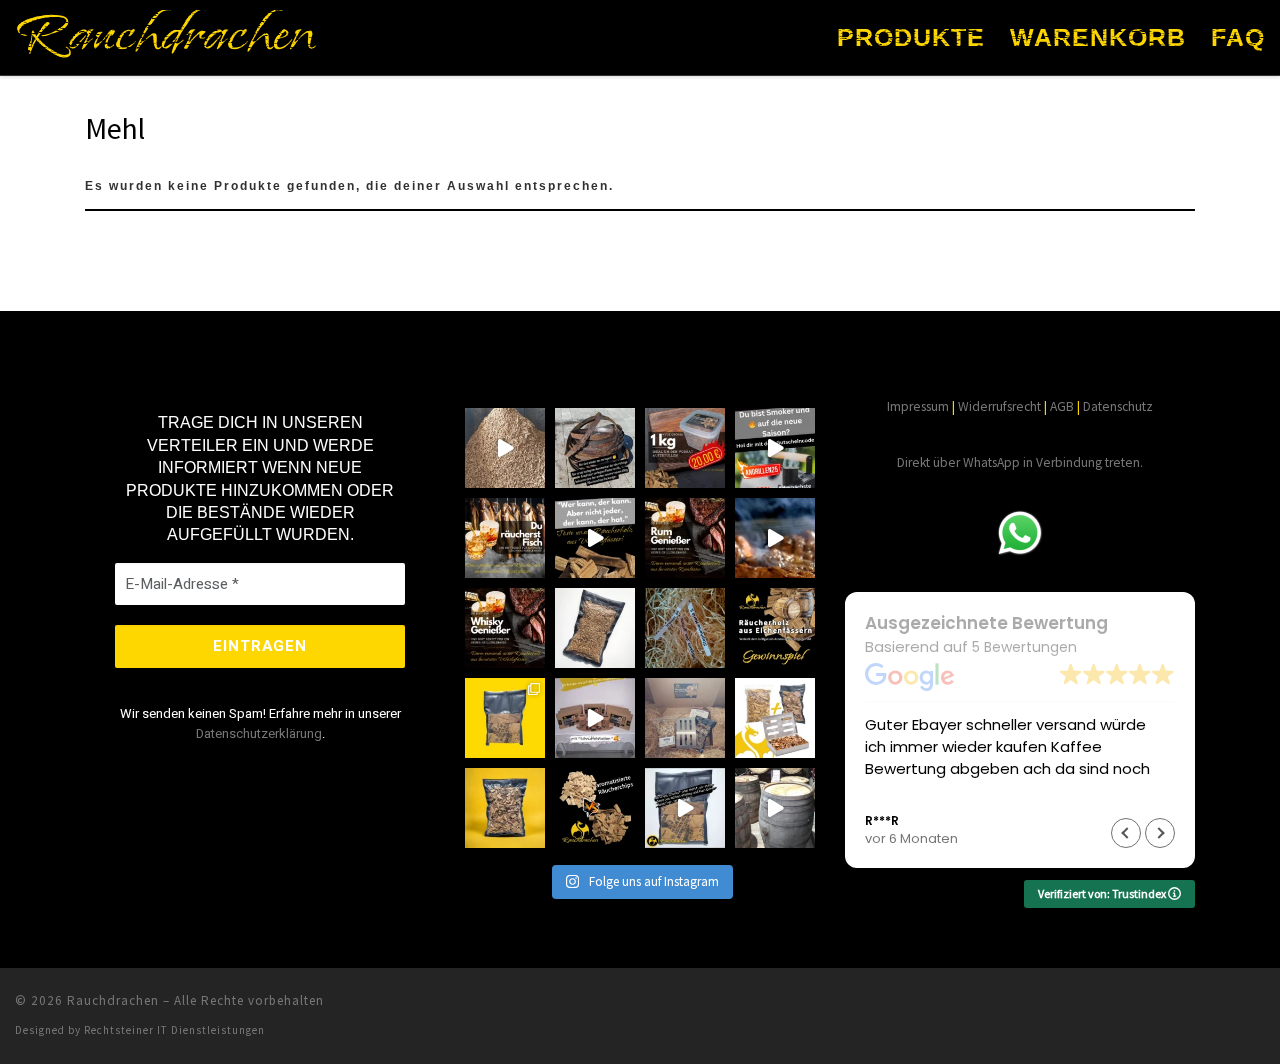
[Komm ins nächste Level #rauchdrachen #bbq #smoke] (595, 538)
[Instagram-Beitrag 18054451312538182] (775, 538)
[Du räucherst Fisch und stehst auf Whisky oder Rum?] (505, 538)
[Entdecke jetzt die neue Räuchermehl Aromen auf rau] (505, 448)
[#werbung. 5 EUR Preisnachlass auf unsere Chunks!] (505, 718)
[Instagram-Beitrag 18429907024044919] (505, 628)
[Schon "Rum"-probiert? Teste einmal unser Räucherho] (685, 538)
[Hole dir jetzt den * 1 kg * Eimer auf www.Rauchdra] (685, 448)
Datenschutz (1118, 406)
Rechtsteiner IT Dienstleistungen (174, 1030)
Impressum (918, 406)
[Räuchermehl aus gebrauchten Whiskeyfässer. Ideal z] (595, 628)
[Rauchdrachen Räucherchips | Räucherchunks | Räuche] (685, 808)
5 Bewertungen (1024, 647)
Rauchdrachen (113, 1000)
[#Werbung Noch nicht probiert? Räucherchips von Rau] (505, 808)
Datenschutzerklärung (259, 733)
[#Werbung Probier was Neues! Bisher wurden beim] (595, 808)
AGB (1062, 406)
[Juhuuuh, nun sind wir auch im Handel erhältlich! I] (595, 718)
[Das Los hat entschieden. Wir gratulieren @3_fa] (685, 628)
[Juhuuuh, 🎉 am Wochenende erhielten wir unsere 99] (685, 718)
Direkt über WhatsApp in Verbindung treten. (1020, 462)
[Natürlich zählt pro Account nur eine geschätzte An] (595, 448)
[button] (1160, 833)
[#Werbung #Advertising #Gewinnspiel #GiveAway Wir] (775, 628)
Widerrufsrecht (999, 406)
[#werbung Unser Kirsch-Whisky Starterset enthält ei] (775, 718)
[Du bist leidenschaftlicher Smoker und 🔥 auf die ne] (775, 448)
